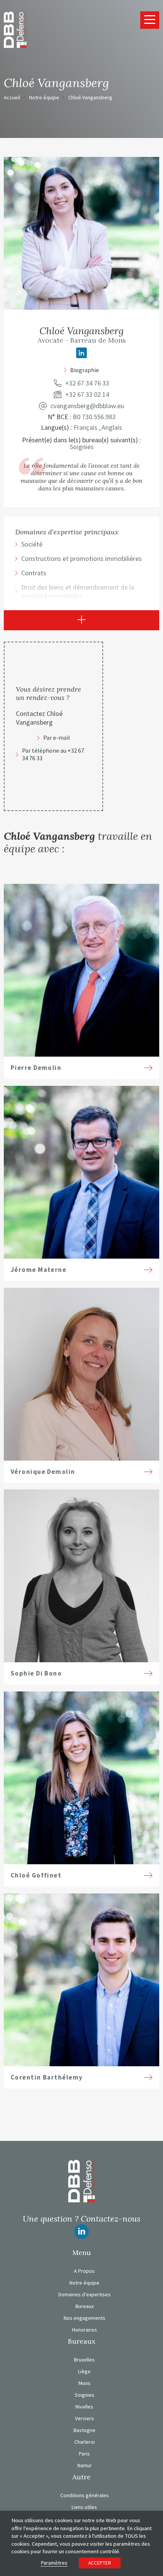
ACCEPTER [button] (100, 2563)
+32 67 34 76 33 (87, 383)
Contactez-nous (110, 2219)
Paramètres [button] (54, 2563)
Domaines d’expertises (85, 2294)
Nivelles (84, 2407)
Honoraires (85, 2330)
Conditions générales (85, 2495)
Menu (82, 2253)
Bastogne (85, 2430)
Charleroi (85, 2442)
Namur (85, 2465)
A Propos (84, 2271)
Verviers (85, 2418)
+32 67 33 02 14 (87, 395)
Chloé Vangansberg (90, 97)
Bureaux (85, 2306)
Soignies (85, 2395)
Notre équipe (44, 97)
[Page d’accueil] (15, 29)
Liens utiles (84, 2507)
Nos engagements (85, 2318)
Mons (85, 2383)
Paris (84, 2454)
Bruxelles (84, 2360)
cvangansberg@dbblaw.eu (87, 406)
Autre (81, 2477)
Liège (84, 2371)
